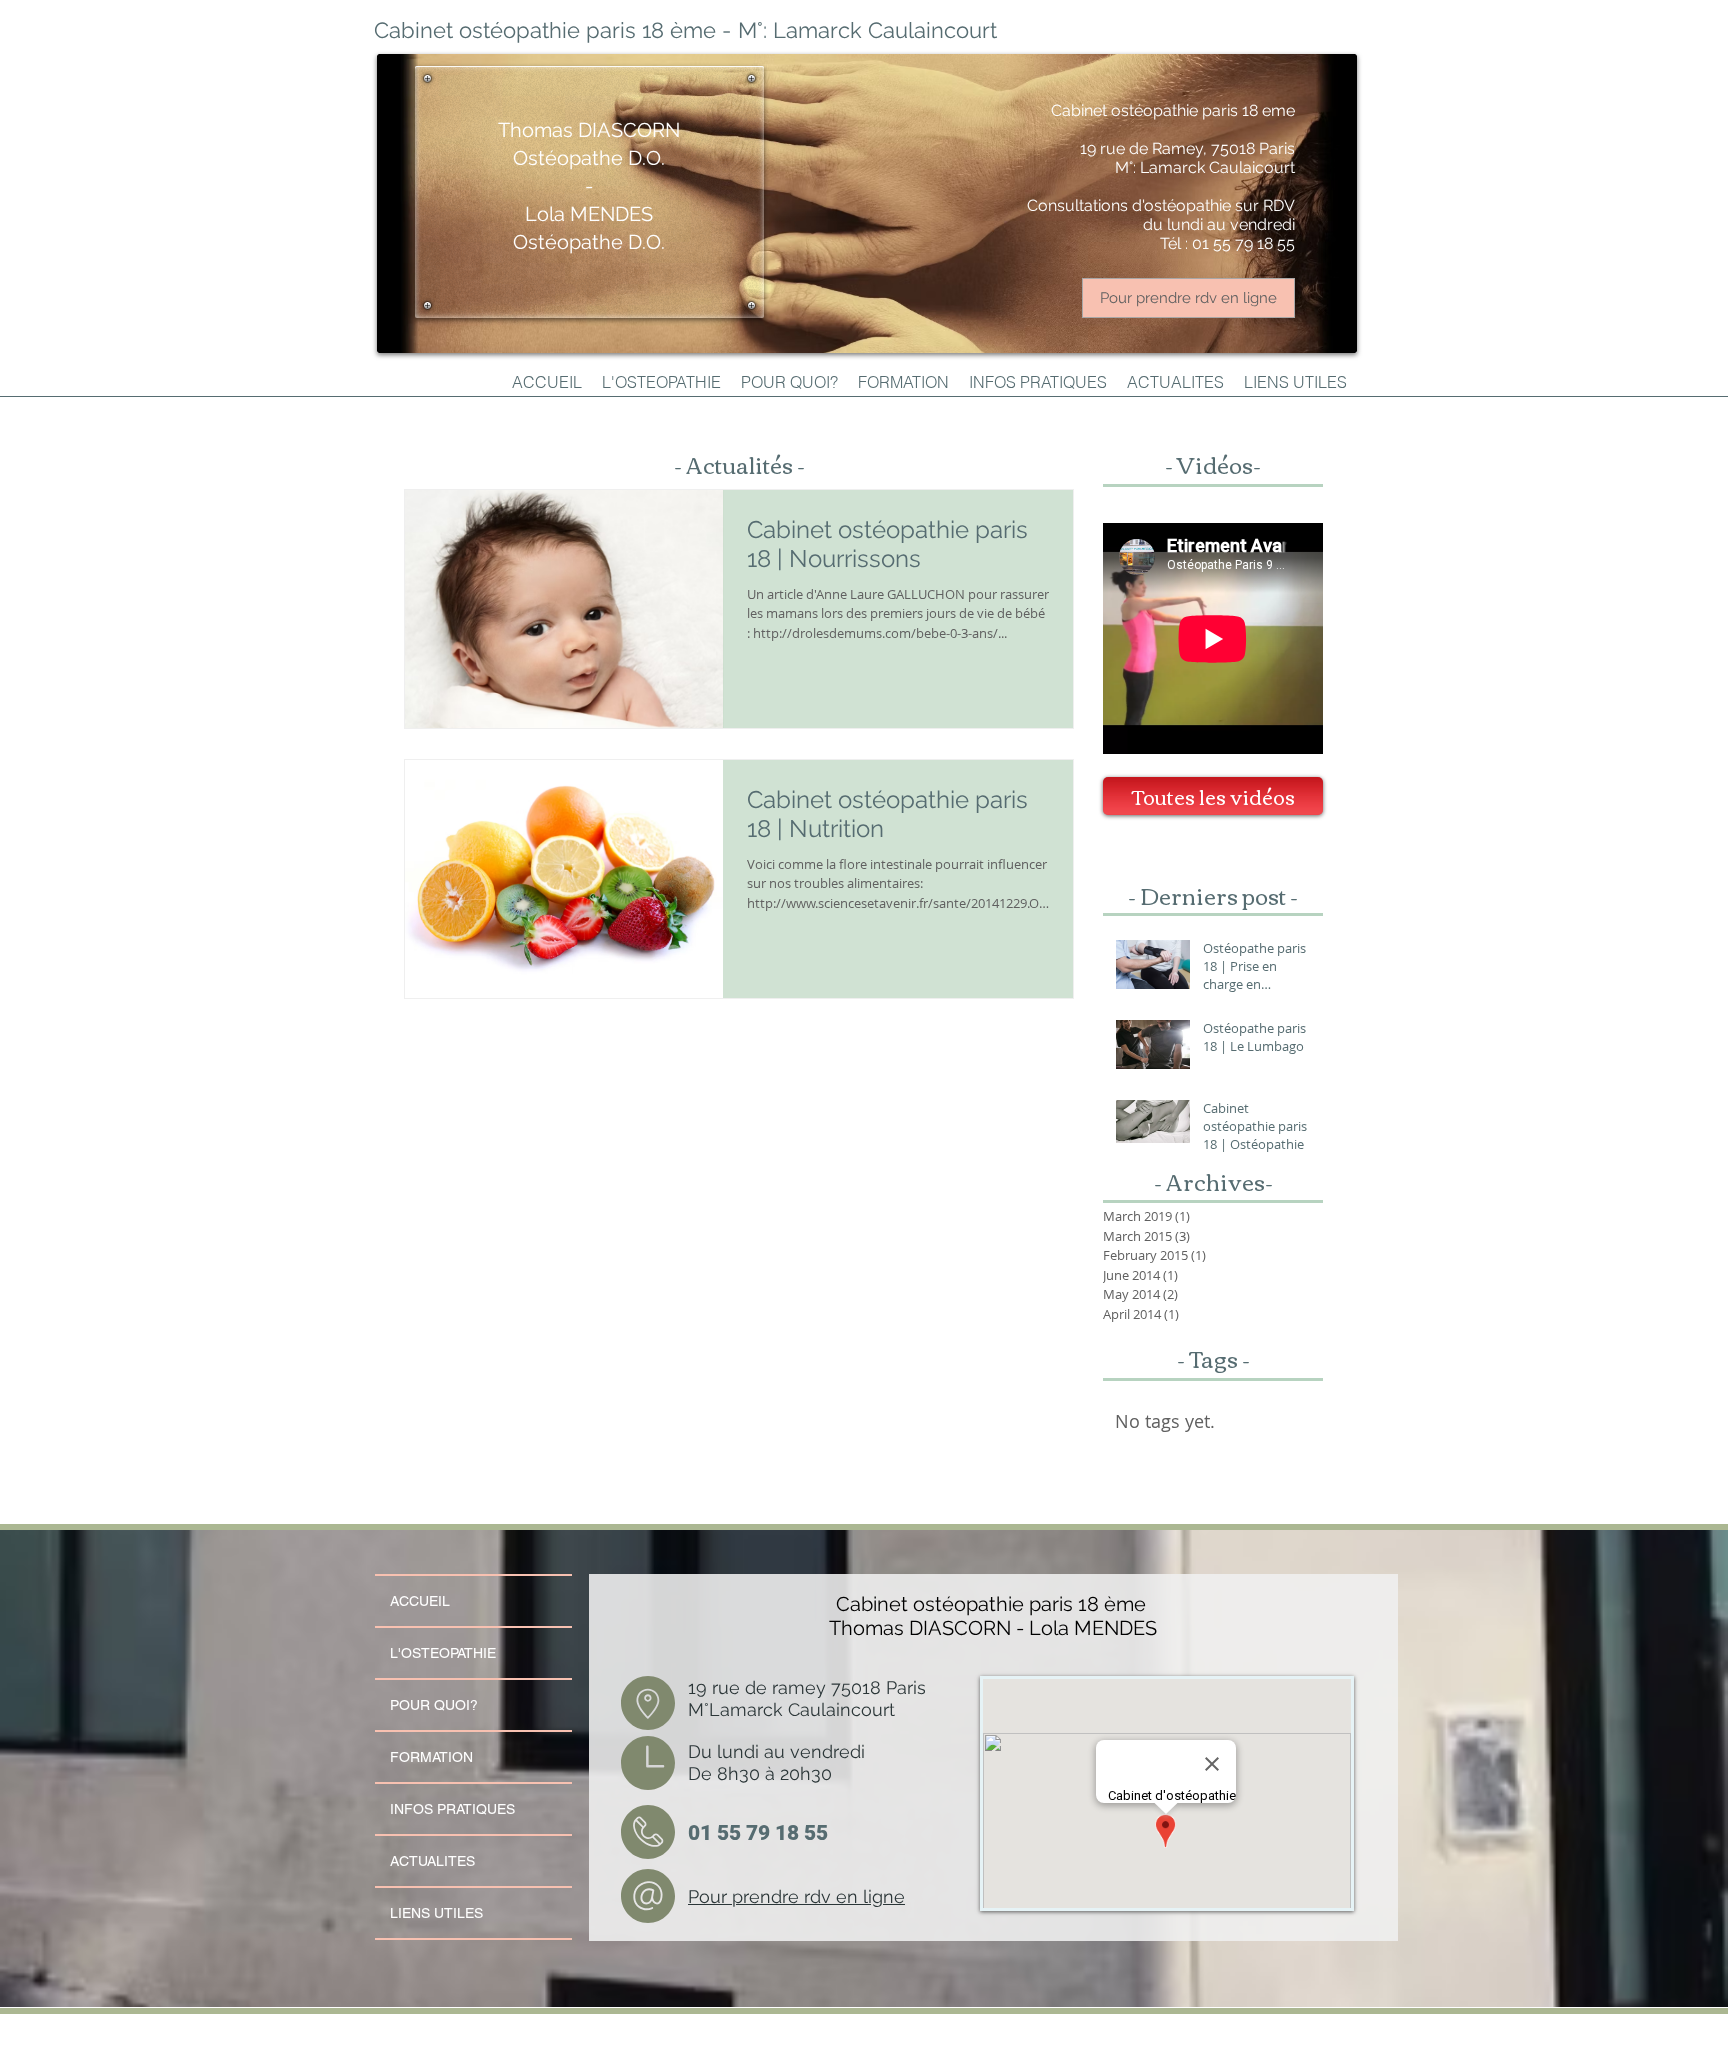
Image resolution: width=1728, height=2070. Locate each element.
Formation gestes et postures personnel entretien (739, 2042)
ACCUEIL (420, 1601)
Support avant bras (672, 2050)
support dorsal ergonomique (880, 2050)
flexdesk (1096, 2050)
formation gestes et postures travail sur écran (599, 2042)
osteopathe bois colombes (720, 2058)
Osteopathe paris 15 (1136, 2026)
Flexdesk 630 (1085, 2026)
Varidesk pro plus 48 (846, 2042)
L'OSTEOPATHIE (443, 1653)
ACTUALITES (432, 1861)
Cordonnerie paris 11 (791, 2026)
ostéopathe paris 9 (449, 2050)
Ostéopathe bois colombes (634, 2058)
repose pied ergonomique (803, 2058)
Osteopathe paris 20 (459, 2066)
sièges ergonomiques (1146, 2050)
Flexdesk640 (954, 2026)
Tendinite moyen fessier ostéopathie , (749, 2034)
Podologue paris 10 (661, 2034)
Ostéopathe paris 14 (1170, 2034)
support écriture (1055, 2050)
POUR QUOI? (434, 1705)
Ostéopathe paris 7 (929, 2058)
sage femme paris (564, 2058)
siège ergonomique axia (1287, 2042)
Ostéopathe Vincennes (614, 2026)
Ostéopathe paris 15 (432, 2026)
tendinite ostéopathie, (836, 2034)
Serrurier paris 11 (734, 2026)
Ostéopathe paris (613, 2050)
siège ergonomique (997, 2050)
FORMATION (431, 1757)
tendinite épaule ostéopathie (959, 2034)
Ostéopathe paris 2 (851, 2026)
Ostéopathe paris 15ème (1271, 2026)
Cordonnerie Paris (678, 2026)
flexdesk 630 (1291, 2050)
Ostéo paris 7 (1042, 2058)
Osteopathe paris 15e (433, 2034)
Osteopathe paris (907, 2026)
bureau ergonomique (802, 2050)
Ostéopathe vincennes (1184, 2058)
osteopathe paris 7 (989, 2058)
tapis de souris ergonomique (1225, 2050)
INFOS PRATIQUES (452, 1809)
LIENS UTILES (436, 1913)
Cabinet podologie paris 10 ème (536, 2050)
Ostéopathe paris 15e (1201, 2026)
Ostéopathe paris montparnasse (515, 2034)
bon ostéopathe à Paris (1101, 2034)
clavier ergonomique (735, 2050)
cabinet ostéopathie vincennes (1020, 2026)
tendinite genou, (893, 2034)
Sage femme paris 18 (597, 2034)
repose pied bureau (1043, 2042)
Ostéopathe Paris (550, 2026)
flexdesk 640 (946, 2050)
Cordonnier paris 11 (494, 2026)
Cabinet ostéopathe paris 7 (1106, 2058)
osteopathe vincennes (1254, 2058)
